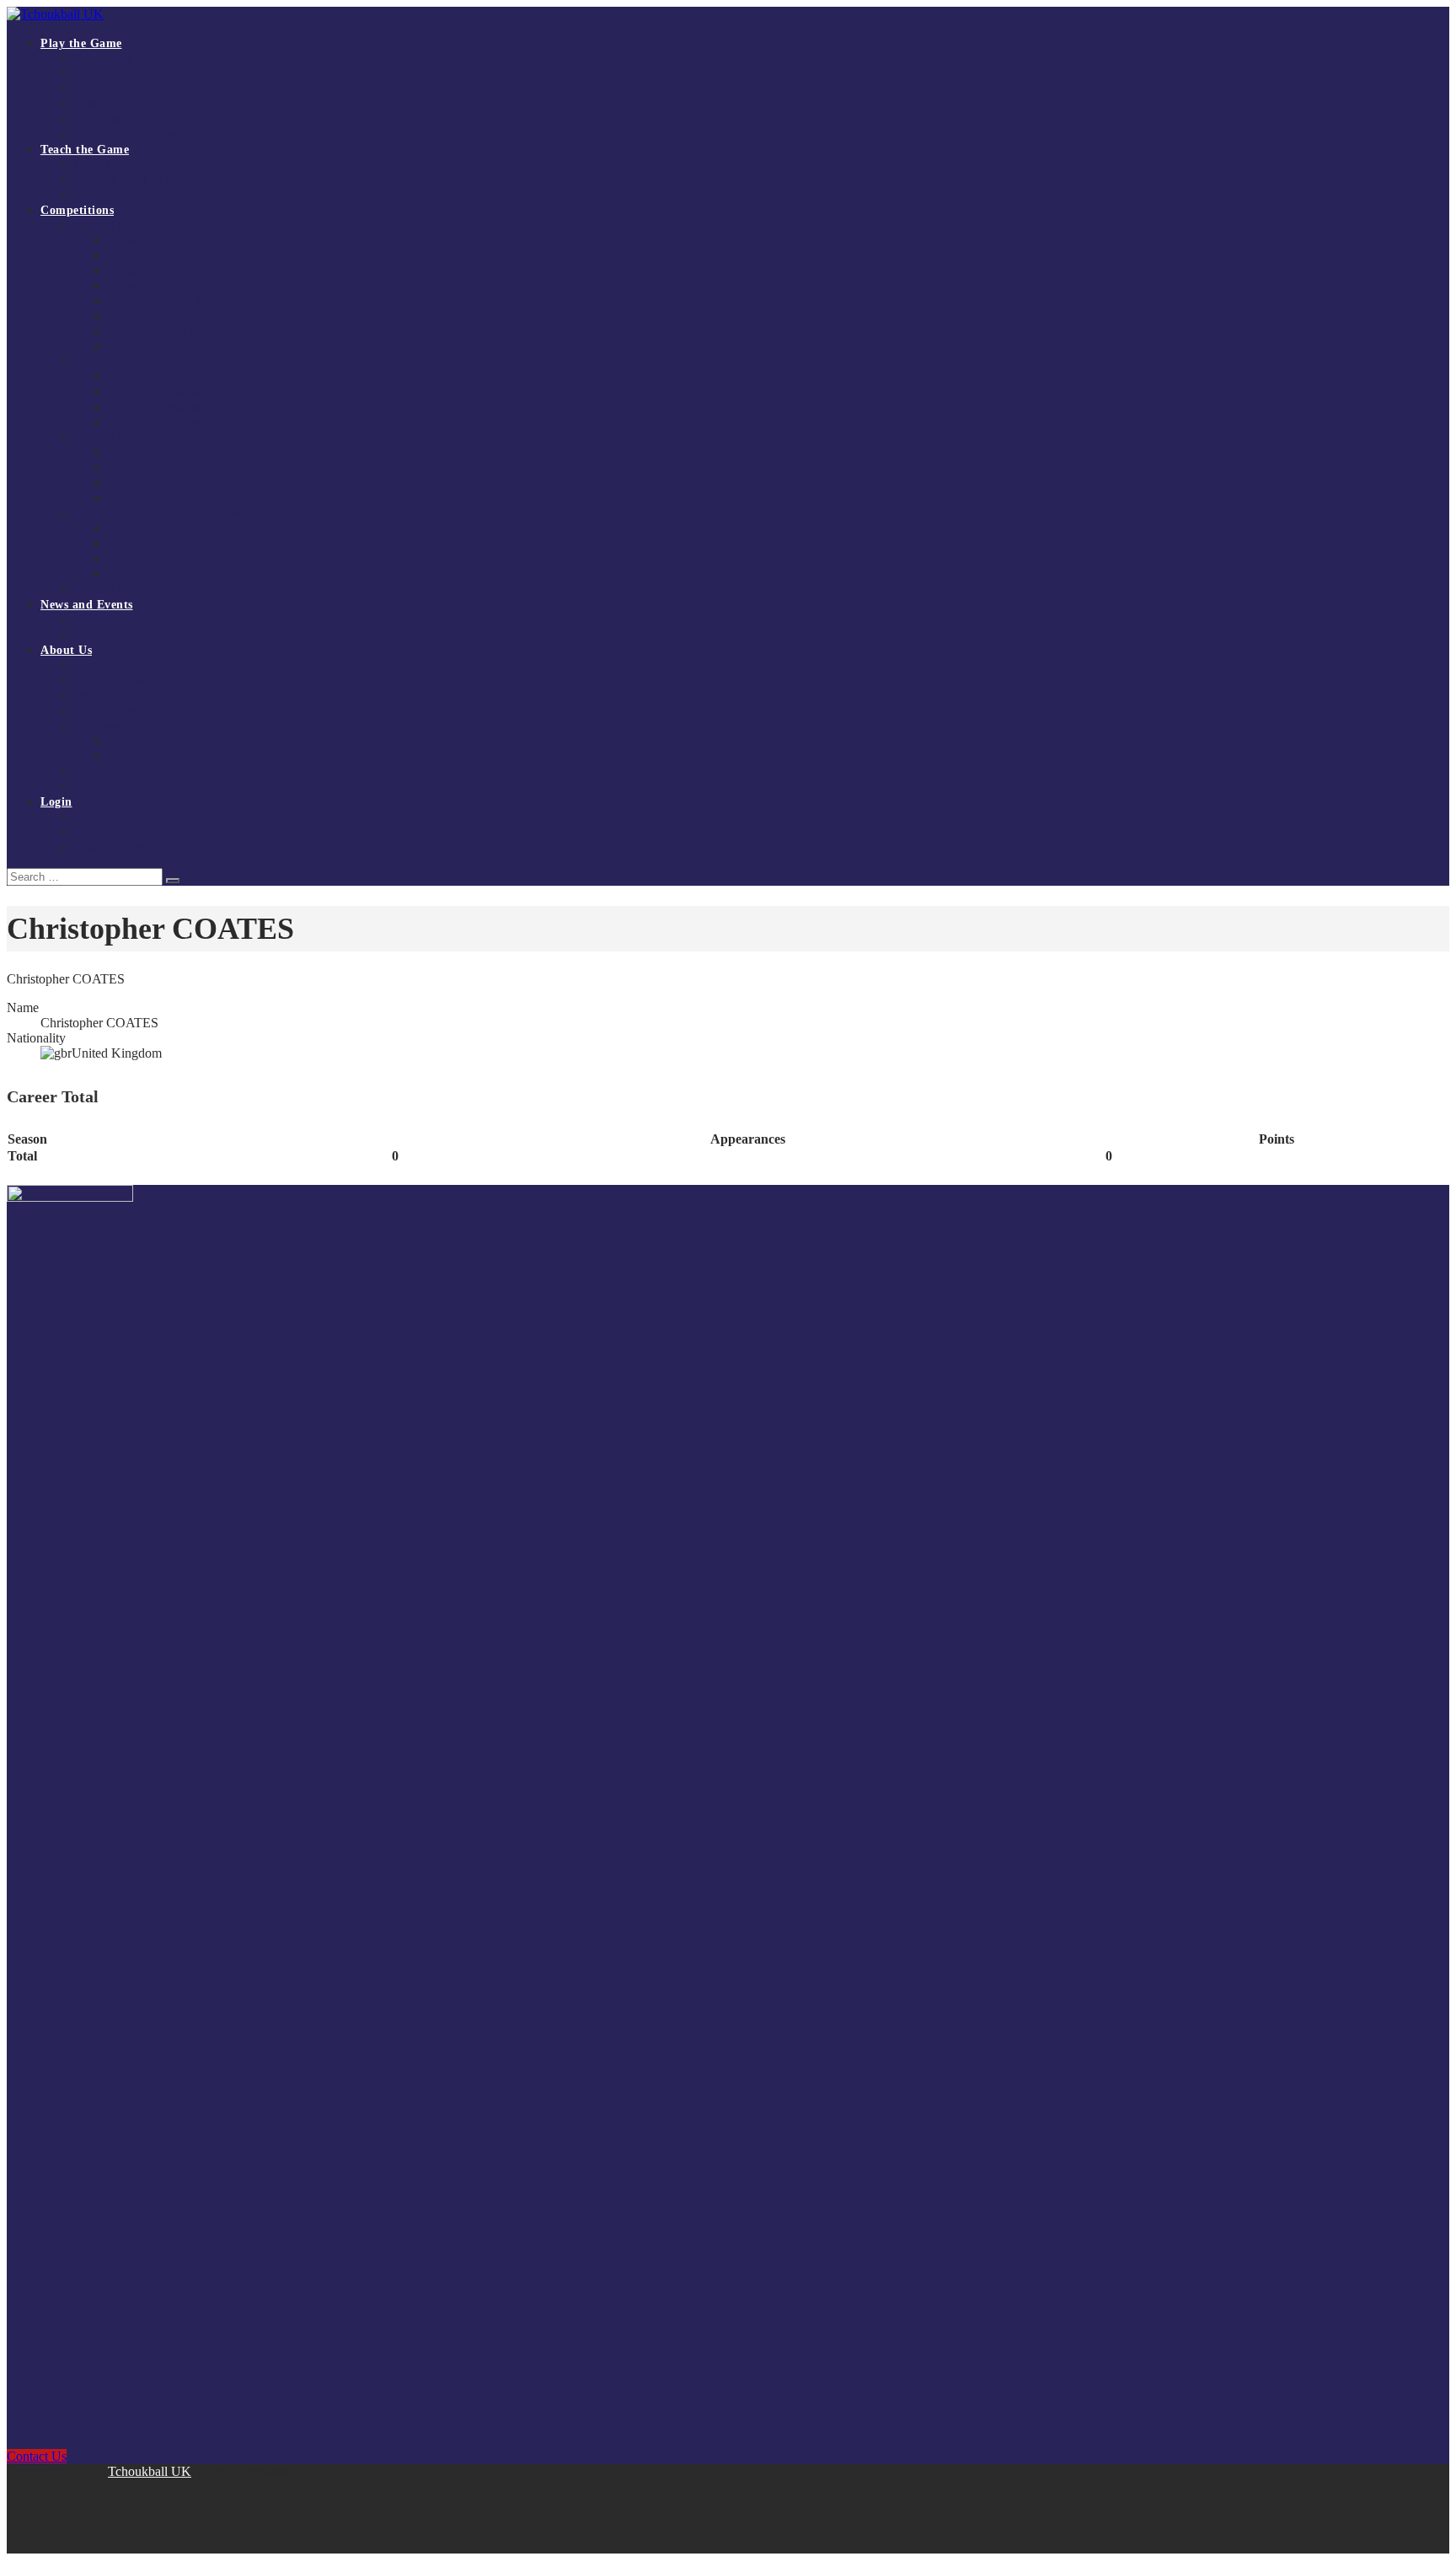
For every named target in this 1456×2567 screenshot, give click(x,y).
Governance (102, 726)
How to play (104, 59)
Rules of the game (117, 74)
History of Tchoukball (127, 696)
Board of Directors (153, 741)
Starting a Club (110, 104)
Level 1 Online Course (128, 165)
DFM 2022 (134, 574)
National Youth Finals (126, 438)
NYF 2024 (133, 483)
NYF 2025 (133, 468)
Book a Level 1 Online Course (147, 180)
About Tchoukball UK (127, 665)
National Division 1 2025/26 (176, 256)
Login (56, 802)
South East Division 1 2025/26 (181, 377)
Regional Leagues (116, 362)
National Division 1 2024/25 (176, 301)
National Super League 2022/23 (184, 347)
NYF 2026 (133, 453)
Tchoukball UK (150, 2471)
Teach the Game (85, 150)
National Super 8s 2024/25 (171, 316)
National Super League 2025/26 (184, 241)
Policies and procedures (164, 756)
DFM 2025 (134, 529)
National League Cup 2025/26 (146, 589)
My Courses (102, 832)
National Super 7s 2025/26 (171, 271)
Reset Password (111, 847)
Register (94, 817)
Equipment (100, 119)
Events (90, 635)
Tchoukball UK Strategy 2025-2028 (160, 681)
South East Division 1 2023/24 (181, 407)
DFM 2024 (134, 544)
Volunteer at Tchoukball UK (141, 772)
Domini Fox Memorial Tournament (158, 514)
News (87, 620)
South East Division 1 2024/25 (181, 392)
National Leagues (115, 225)
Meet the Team (110, 711)
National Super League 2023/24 (184, 332)
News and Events (87, 605)
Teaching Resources (121, 195)
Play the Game (81, 43)
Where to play (108, 89)
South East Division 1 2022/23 (181, 423)
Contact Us (100, 787)
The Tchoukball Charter (131, 134)
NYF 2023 (133, 498)
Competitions (77, 210)
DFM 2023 (134, 559)
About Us (66, 650)
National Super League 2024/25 (184, 286)
